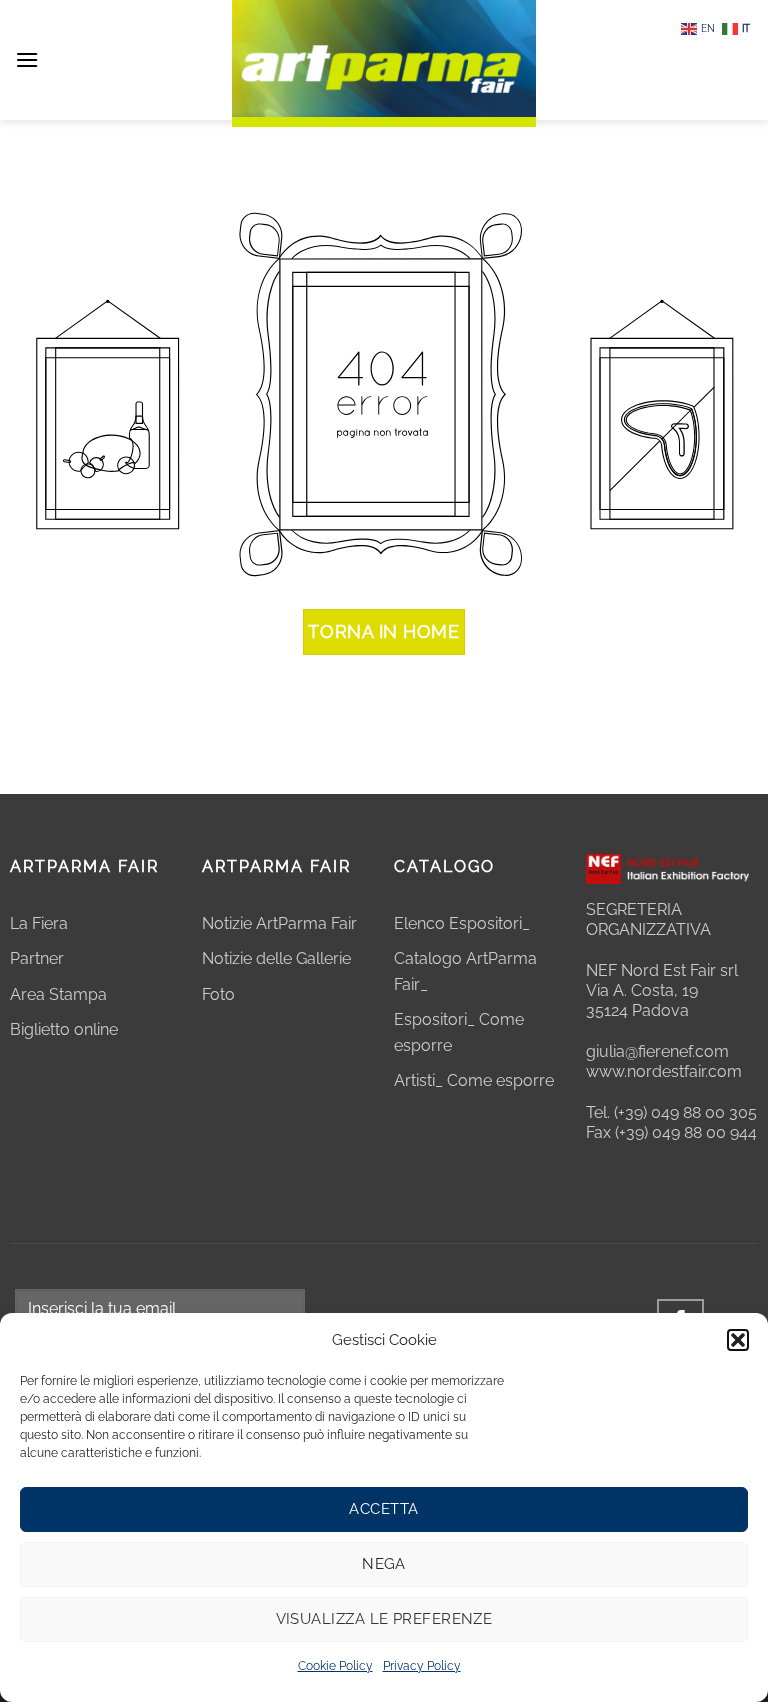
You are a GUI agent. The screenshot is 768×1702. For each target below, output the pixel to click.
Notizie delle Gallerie (276, 958)
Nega (384, 1564)
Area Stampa (58, 994)
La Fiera (39, 923)
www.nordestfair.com (664, 1071)
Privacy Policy (422, 1666)
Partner (37, 958)
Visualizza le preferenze (384, 1619)
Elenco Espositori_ (462, 923)
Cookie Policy (335, 1666)
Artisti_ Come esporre (474, 1080)
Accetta (383, 1509)
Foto (218, 994)
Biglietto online (64, 1029)
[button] (738, 1340)
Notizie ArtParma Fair (279, 923)
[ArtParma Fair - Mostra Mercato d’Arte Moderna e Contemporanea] (384, 63)
